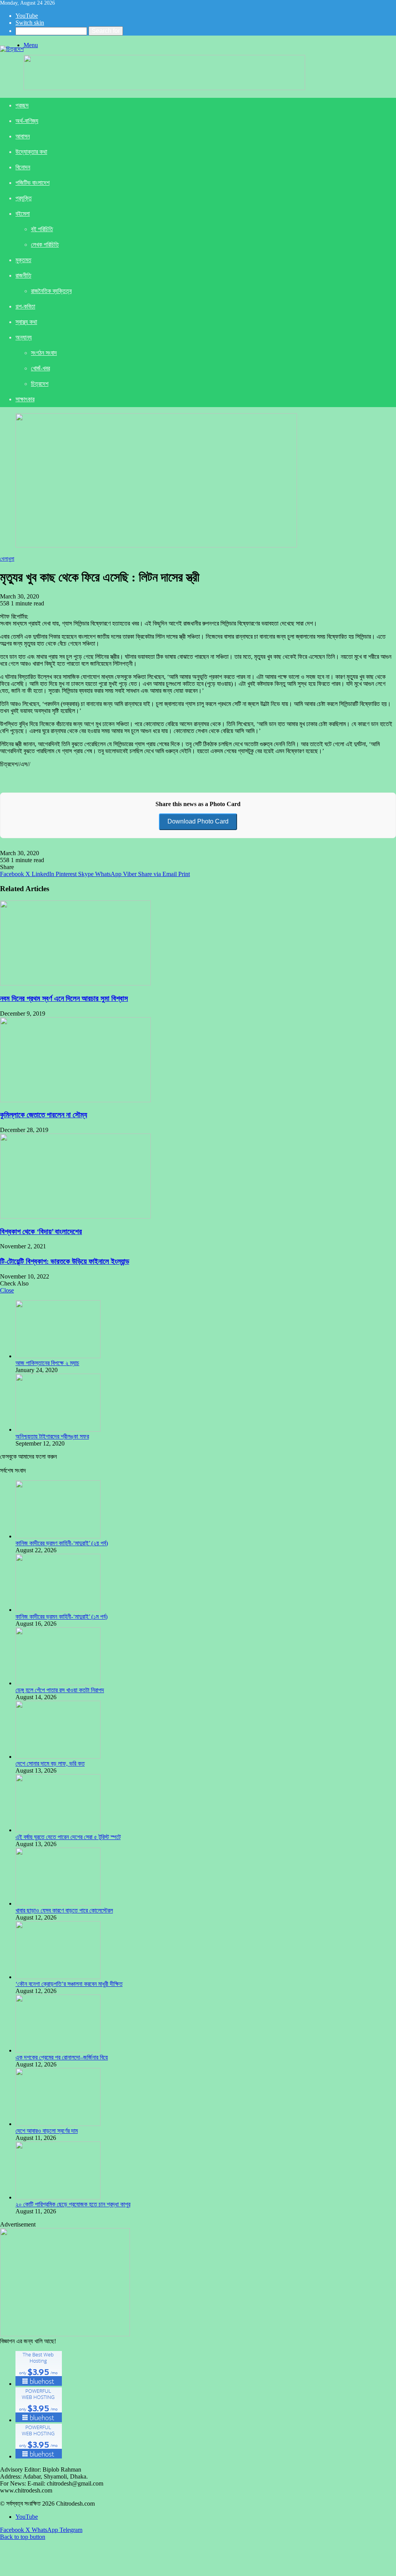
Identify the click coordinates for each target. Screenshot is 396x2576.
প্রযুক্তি (24, 198)
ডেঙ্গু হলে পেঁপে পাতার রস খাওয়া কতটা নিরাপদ (60, 1690)
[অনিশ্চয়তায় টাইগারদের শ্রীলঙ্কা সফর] (58, 1430)
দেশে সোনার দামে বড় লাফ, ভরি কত (50, 1764)
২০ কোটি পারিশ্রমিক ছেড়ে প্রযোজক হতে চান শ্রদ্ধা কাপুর (73, 2204)
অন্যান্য (24, 337)
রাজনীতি (23, 275)
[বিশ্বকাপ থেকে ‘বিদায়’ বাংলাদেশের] (75, 1216)
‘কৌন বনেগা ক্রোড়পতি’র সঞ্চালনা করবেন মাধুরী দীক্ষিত (69, 1984)
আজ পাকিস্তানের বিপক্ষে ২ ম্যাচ (47, 1363)
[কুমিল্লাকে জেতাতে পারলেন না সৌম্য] (75, 1100)
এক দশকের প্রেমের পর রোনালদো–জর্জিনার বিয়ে (62, 2057)
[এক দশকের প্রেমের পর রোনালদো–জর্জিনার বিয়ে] (58, 2050)
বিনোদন (23, 167)
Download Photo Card (198, 821)
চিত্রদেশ (40, 384)
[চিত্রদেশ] (12, 49)
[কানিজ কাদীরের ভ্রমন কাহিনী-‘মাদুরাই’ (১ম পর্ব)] (58, 1610)
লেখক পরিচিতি (45, 245)
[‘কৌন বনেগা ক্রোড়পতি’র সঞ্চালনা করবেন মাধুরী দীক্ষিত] (58, 1977)
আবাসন (23, 136)
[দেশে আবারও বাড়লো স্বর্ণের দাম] (58, 2124)
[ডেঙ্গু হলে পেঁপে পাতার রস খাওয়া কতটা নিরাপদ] (58, 1683)
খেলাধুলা (7, 559)
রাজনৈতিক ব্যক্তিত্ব (51, 291)
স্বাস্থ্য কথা (26, 322)
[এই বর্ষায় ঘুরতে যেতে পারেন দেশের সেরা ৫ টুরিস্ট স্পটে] (58, 1830)
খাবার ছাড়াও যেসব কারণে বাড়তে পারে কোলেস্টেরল (64, 1910)
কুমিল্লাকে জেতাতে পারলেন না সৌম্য (44, 1115)
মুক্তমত (23, 260)
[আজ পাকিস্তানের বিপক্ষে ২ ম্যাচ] (58, 1356)
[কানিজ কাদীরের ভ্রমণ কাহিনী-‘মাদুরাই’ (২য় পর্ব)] (58, 1536)
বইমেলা (23, 214)
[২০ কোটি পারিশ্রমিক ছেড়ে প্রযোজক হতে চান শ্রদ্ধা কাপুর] (58, 2197)
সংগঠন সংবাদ (44, 353)
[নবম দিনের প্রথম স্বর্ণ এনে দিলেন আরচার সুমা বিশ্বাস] (75, 983)
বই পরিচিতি (42, 229)
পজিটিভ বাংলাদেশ (32, 183)
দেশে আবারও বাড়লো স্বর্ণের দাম (47, 2131)
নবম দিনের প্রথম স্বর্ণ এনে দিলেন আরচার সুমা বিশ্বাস (64, 998)
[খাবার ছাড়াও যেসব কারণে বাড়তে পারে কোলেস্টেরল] (58, 1903)
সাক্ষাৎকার (25, 399)
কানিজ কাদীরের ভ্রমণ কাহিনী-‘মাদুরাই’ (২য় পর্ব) (62, 1543)
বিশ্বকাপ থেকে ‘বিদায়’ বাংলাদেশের (41, 1232)
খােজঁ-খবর (40, 368)
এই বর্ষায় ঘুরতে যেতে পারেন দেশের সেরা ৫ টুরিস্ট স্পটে (68, 1837)
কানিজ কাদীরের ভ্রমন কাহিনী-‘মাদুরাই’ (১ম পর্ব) (61, 1617)
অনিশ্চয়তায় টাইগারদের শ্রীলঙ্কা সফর (52, 1436)
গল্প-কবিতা (25, 306)
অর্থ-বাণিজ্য (27, 121)
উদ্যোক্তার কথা (31, 152)
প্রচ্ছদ (22, 105)
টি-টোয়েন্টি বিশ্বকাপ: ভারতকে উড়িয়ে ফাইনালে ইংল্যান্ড (65, 1261)
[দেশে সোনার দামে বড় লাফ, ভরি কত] (58, 1757)
